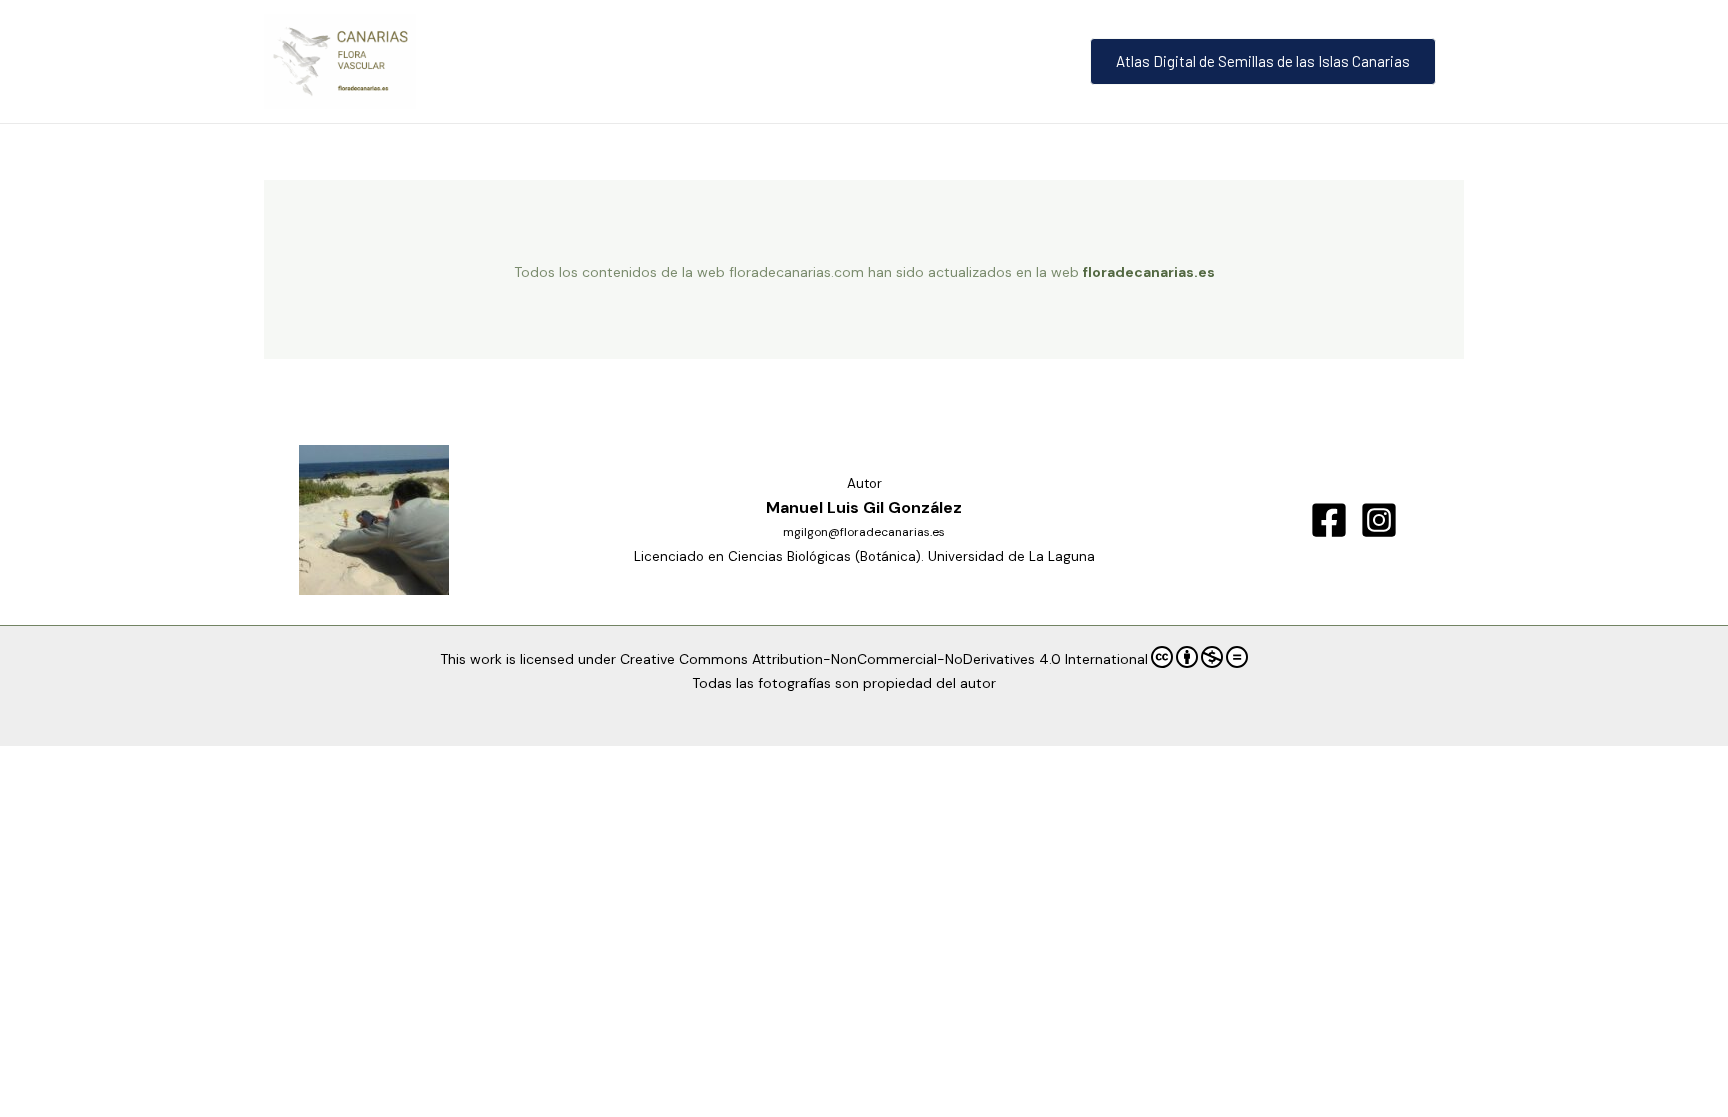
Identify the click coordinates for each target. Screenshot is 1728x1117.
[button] (1267, 61)
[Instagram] (1379, 520)
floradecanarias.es (1149, 272)
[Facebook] (1329, 520)
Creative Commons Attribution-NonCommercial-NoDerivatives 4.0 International (884, 659)
